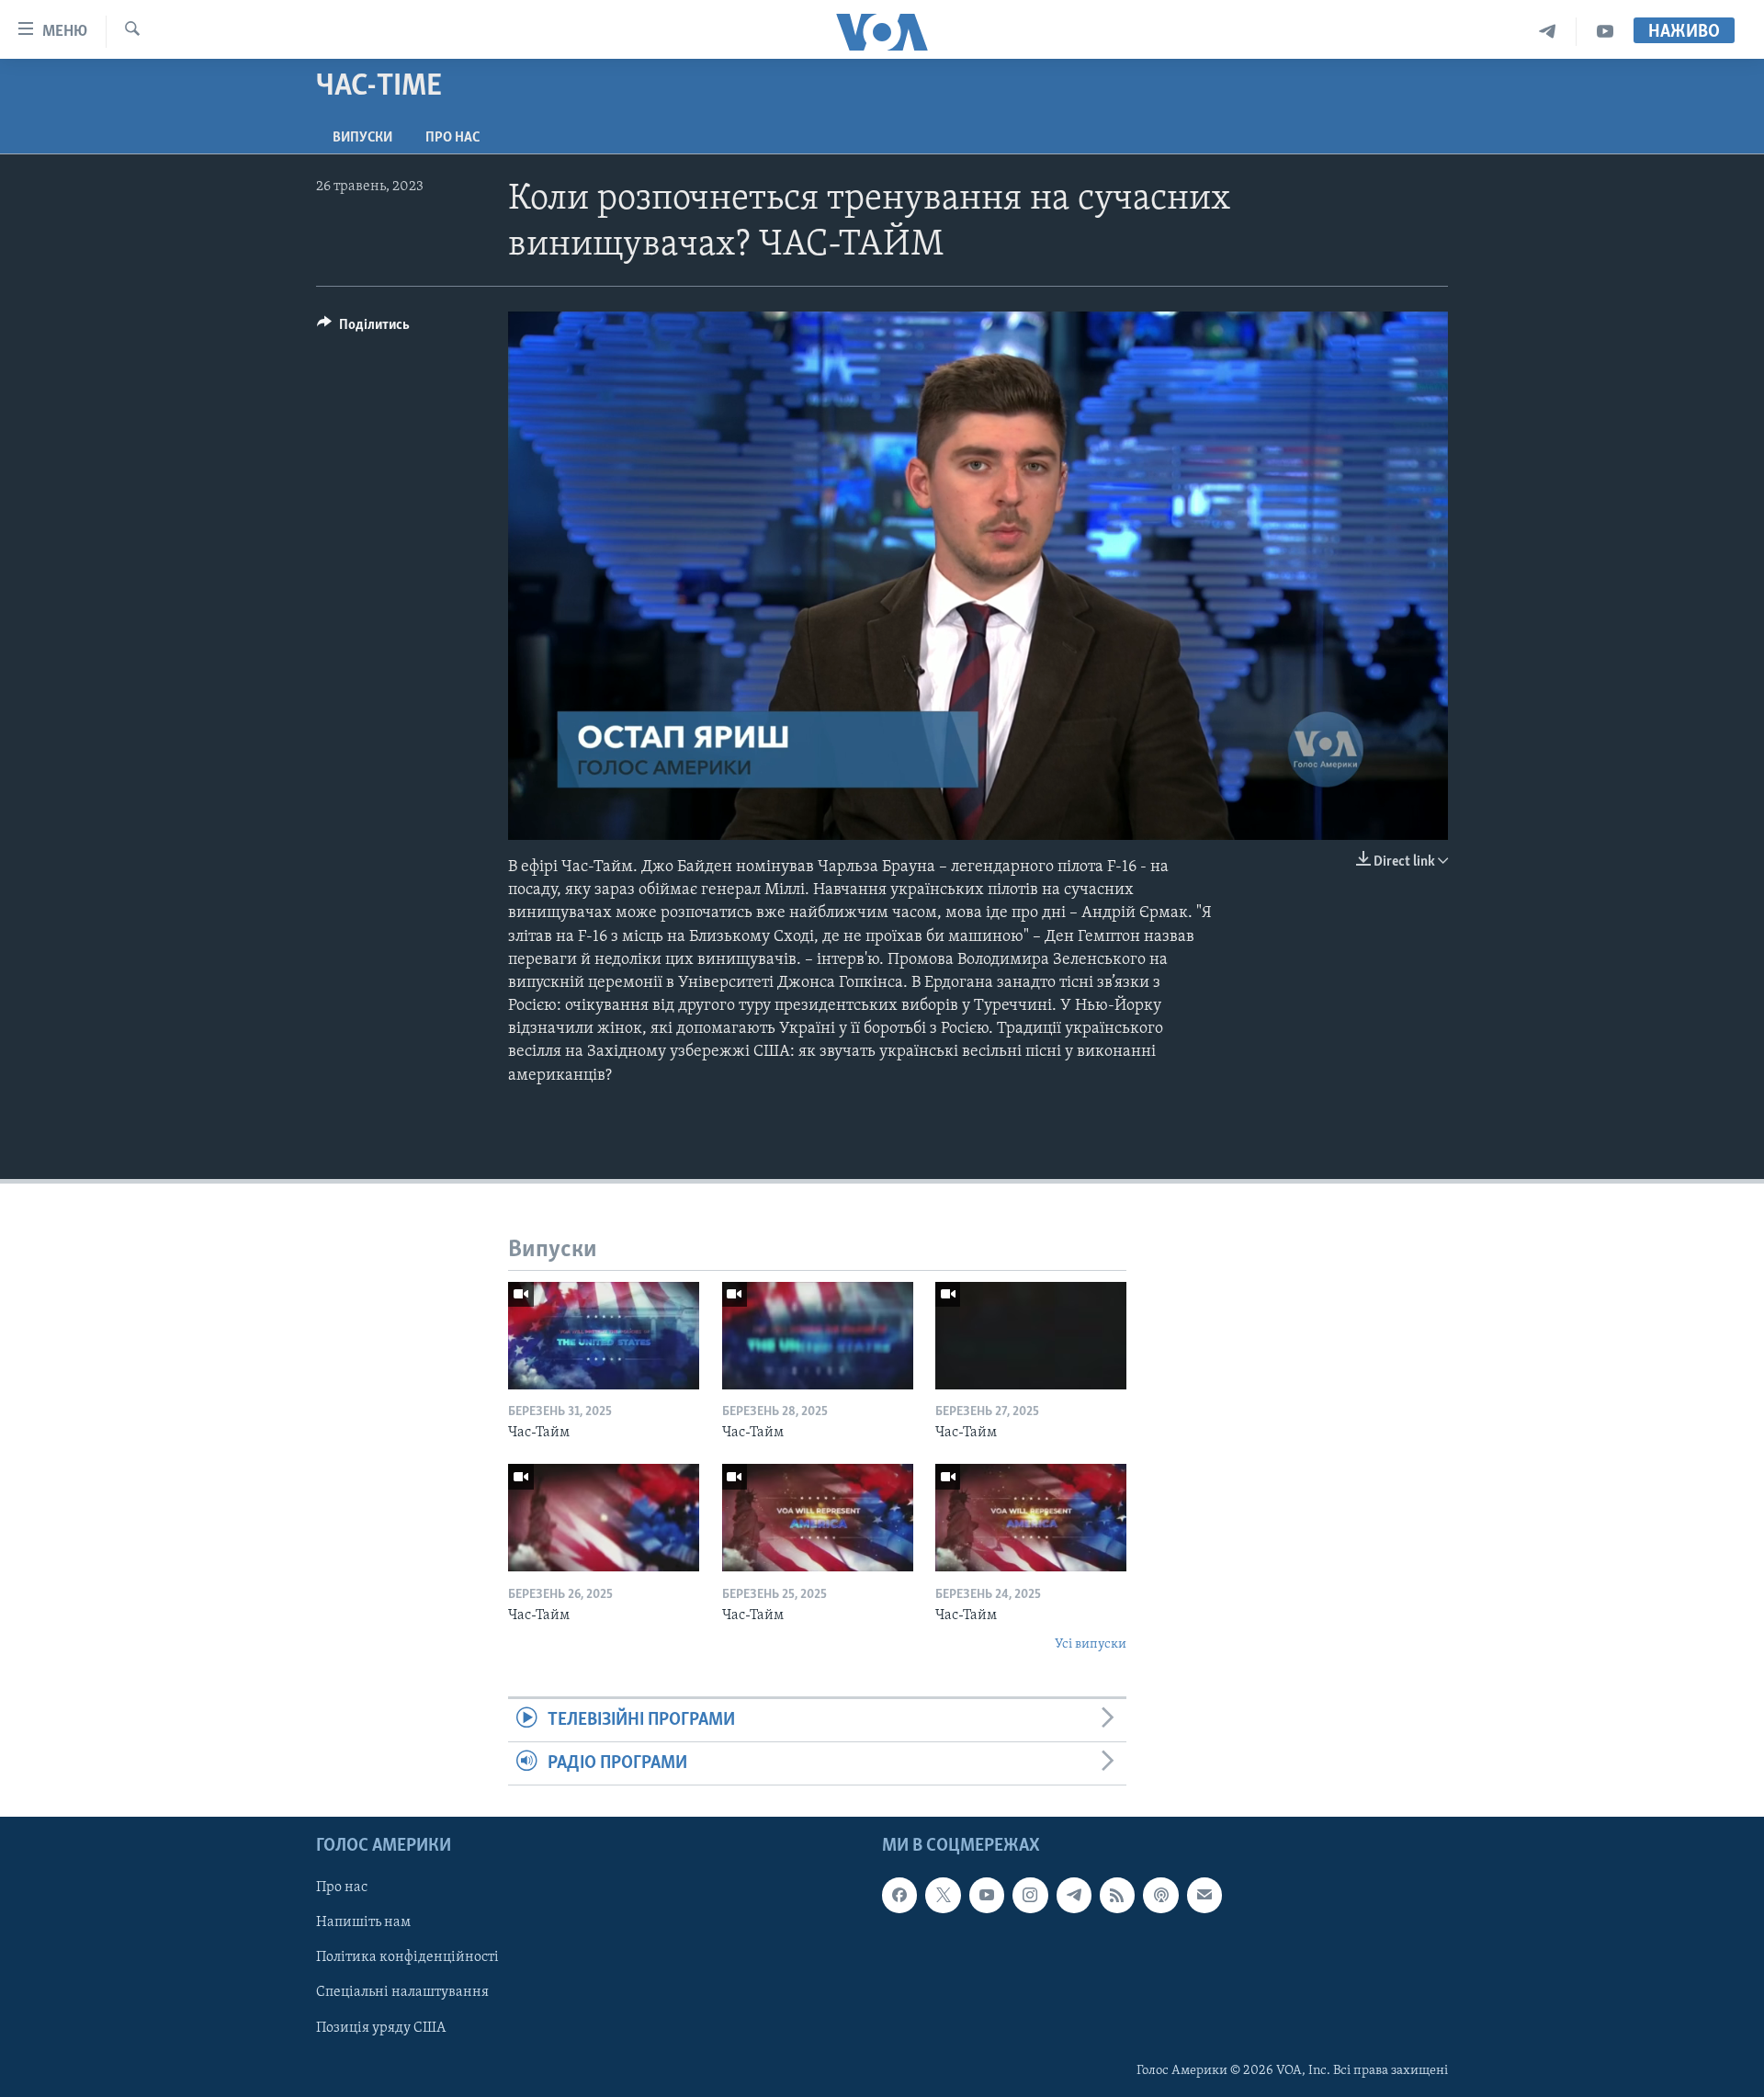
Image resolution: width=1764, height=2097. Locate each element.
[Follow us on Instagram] (1030, 1896)
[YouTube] (1605, 32)
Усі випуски (1091, 1644)
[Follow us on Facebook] (899, 1896)
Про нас (452, 138)
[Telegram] (1548, 32)
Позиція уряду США (381, 2028)
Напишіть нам (363, 1923)
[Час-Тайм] (604, 1336)
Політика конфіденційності (407, 1958)
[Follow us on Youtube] (987, 1896)
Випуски (362, 138)
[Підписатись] (1204, 1896)
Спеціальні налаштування (402, 1993)
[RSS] (1117, 1896)
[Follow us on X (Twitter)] (943, 1896)
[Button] (363, 329)
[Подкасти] (1160, 1896)
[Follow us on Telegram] (1074, 1896)
